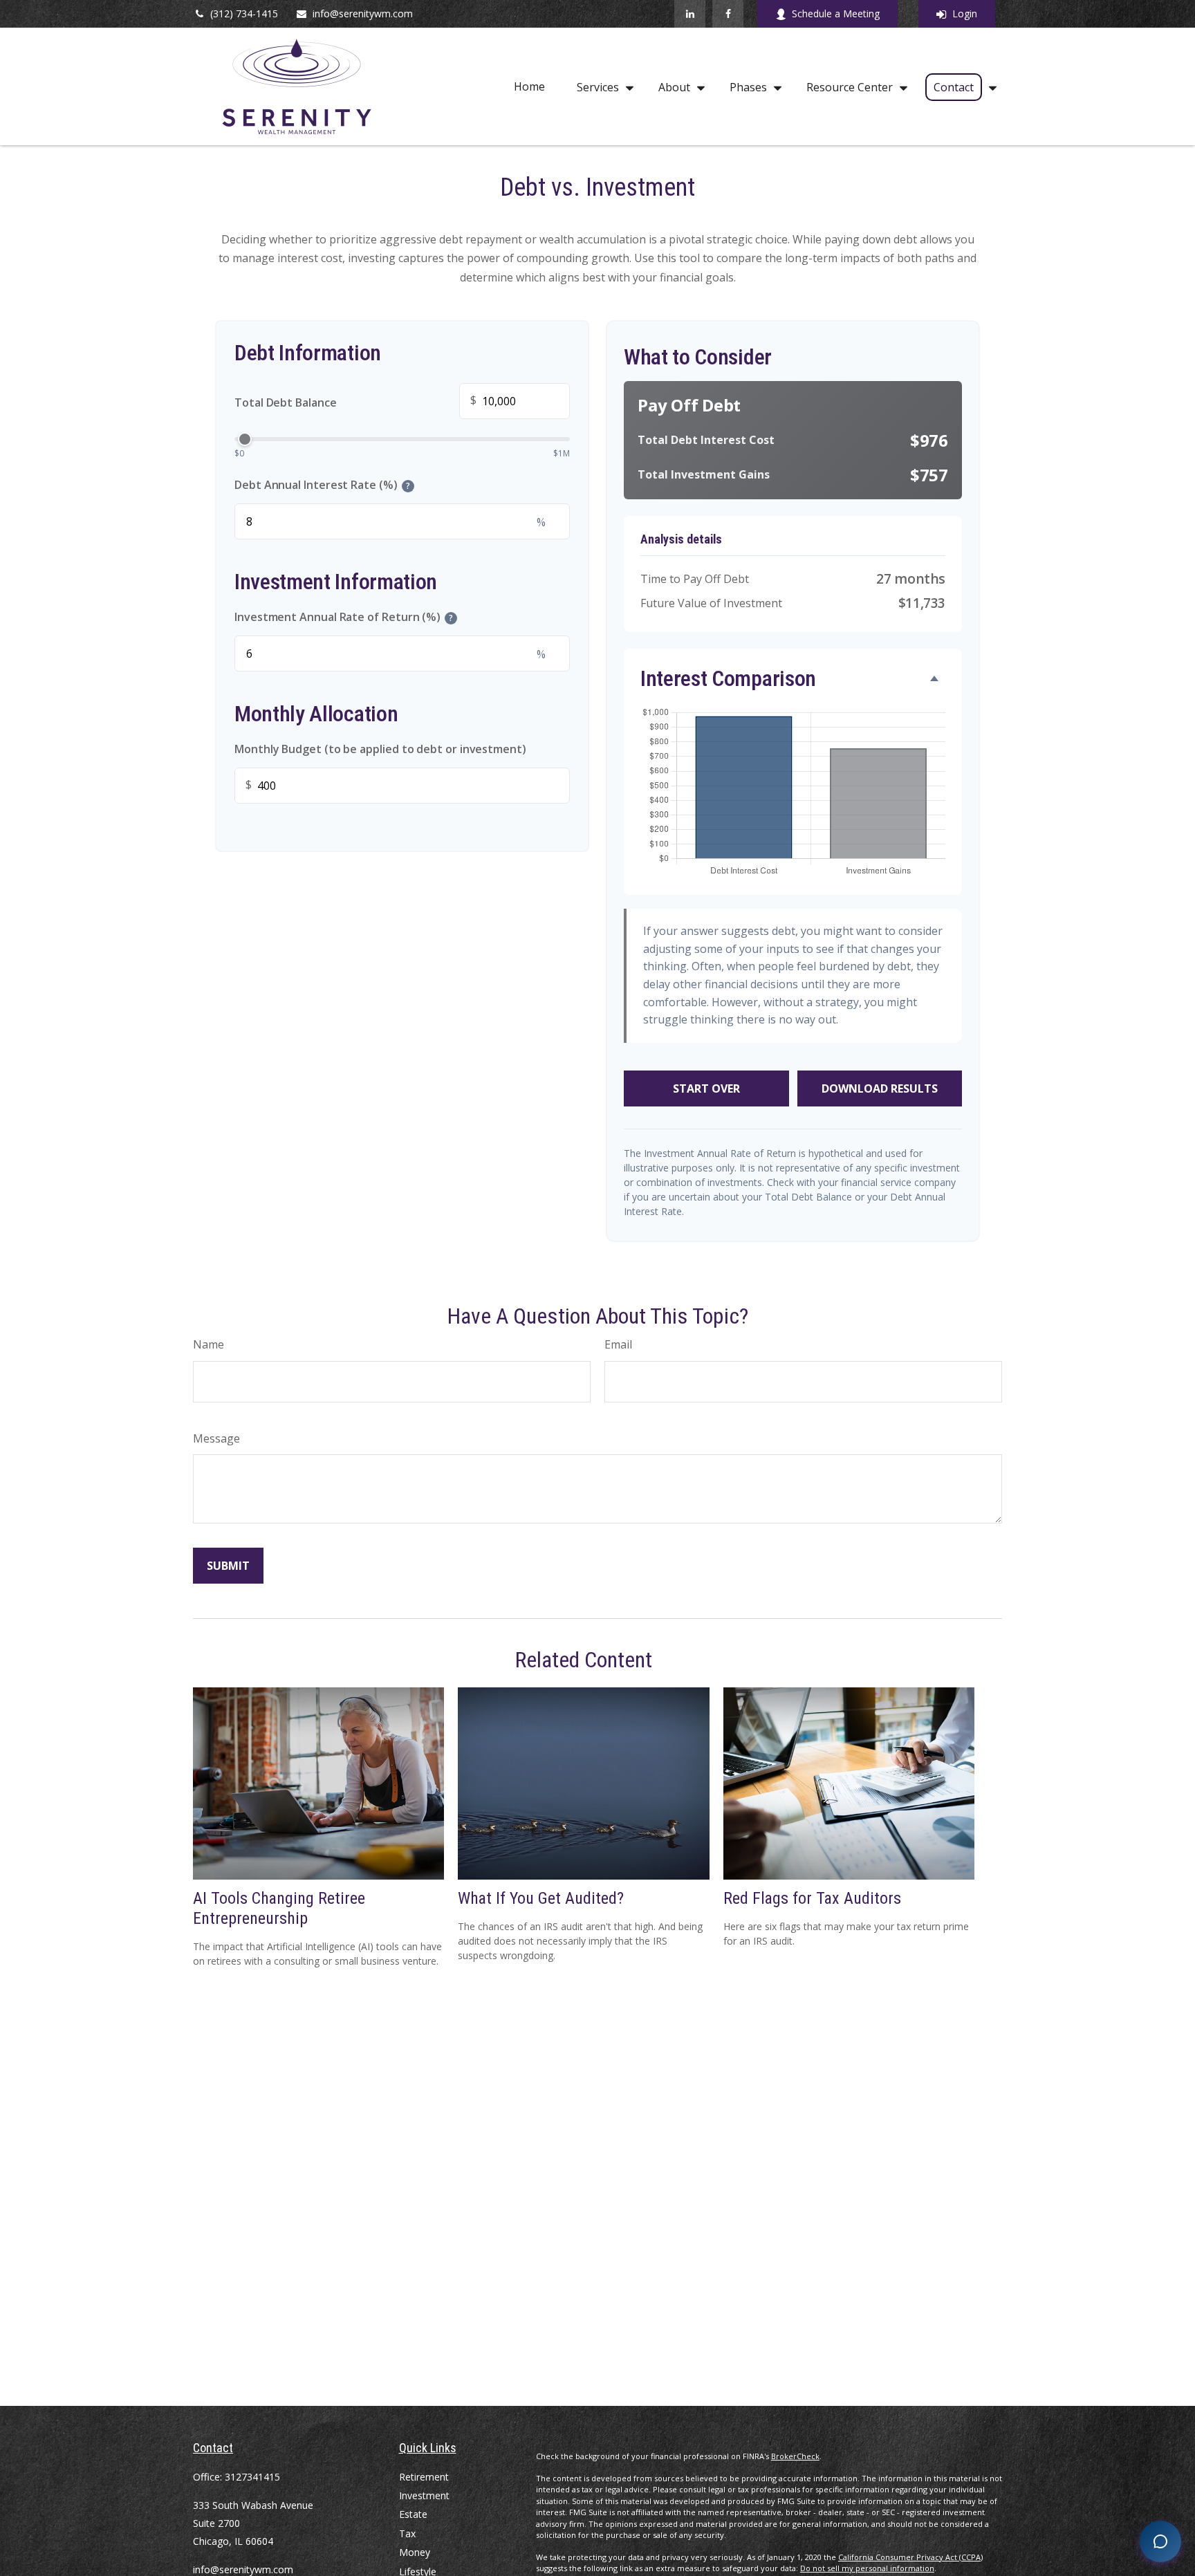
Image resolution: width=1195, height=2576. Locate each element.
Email (618, 1344)
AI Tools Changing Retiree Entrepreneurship (279, 1908)
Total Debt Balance (355, 401)
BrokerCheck (795, 2456)
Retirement (424, 2477)
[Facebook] (728, 14)
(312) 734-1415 (244, 13)
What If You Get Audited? (541, 1898)
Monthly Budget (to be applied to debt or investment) (380, 749)
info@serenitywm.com (363, 13)
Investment (424, 2495)
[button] (529, 87)
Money (415, 2552)
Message (216, 1438)
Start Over (706, 1088)
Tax (407, 2533)
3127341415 (252, 2477)
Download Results (880, 1088)
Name (209, 1344)
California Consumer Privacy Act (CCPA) (910, 2557)
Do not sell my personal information (867, 2568)
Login (965, 13)
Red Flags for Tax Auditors (812, 1898)
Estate (413, 2514)
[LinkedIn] (690, 14)
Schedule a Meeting (836, 13)
